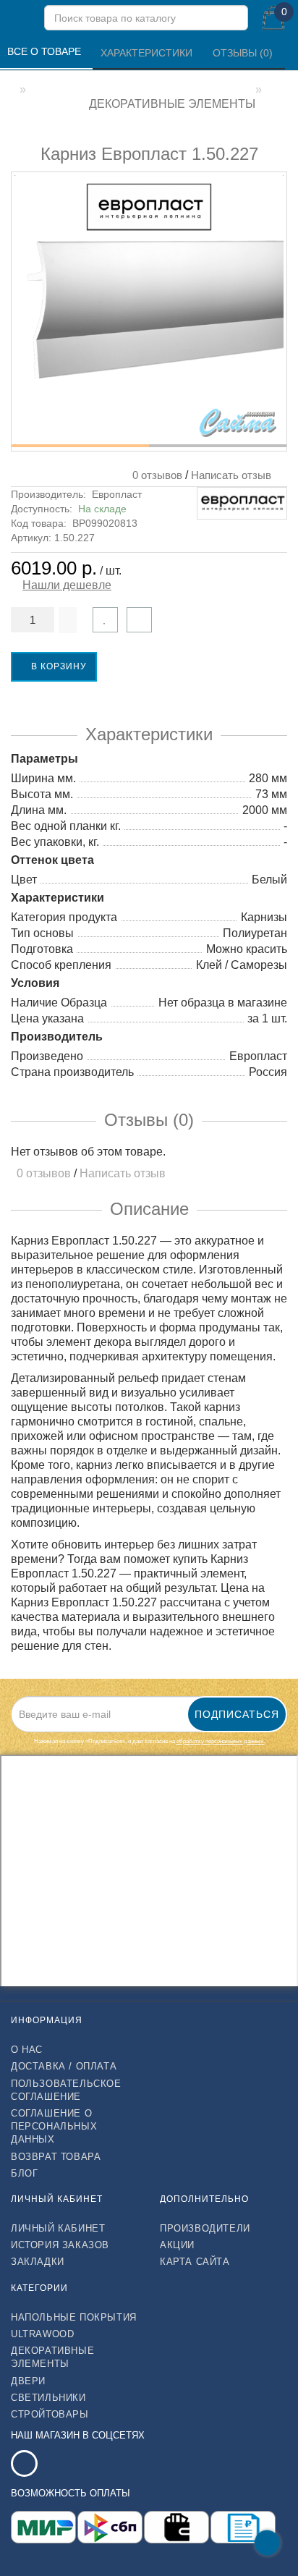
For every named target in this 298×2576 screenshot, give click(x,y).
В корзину (58, 666)
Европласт (117, 494)
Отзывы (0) (244, 53)
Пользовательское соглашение (66, 2090)
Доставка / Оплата (64, 2066)
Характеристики (148, 53)
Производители (205, 2228)
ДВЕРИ (28, 2381)
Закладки (38, 2262)
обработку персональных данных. (221, 1741)
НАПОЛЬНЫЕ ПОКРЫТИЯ (74, 2317)
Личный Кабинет (58, 2228)
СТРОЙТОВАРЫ (50, 2414)
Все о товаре (46, 51)
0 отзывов (154, 475)
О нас (27, 2050)
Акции (177, 2245)
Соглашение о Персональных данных (54, 2126)
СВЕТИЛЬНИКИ (48, 2398)
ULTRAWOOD (42, 2334)
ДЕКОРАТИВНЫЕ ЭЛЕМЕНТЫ (52, 2357)
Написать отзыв (231, 475)
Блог (24, 2173)
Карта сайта (195, 2262)
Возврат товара (56, 2157)
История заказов (60, 2245)
